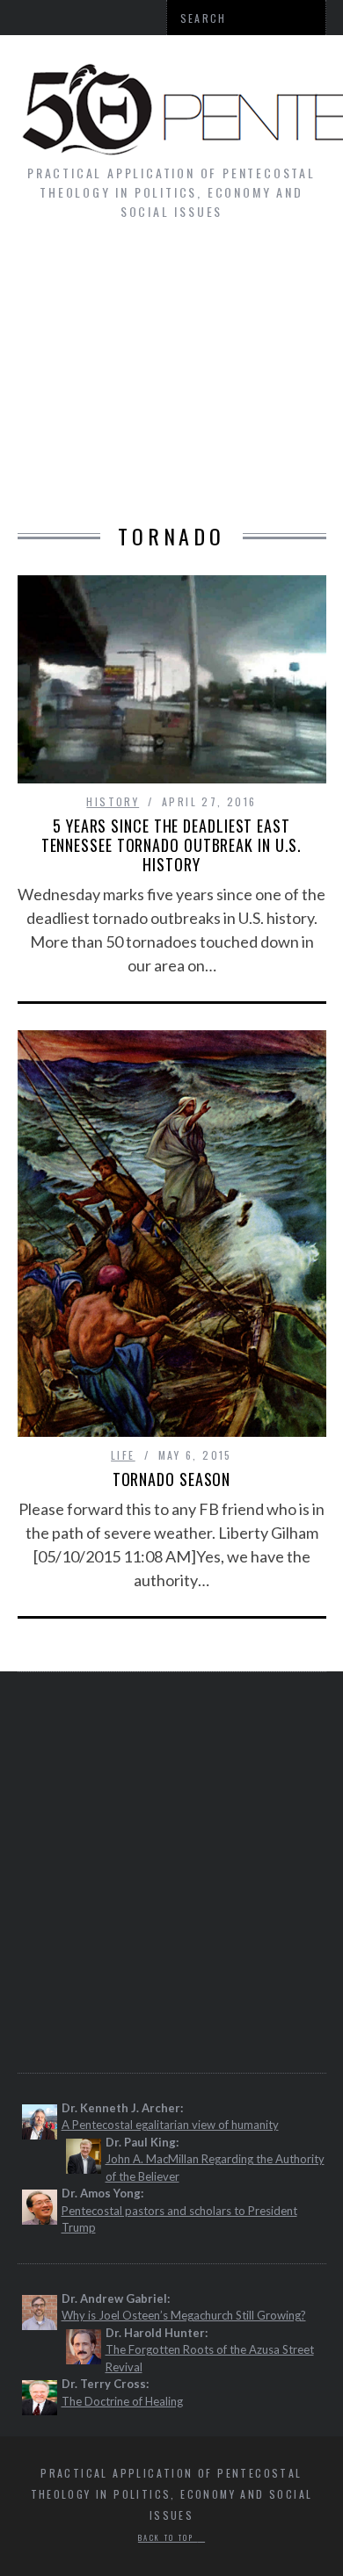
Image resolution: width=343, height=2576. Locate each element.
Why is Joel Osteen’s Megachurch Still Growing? (184, 2315)
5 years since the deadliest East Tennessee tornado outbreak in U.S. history (172, 845)
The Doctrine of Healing (122, 2401)
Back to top (168, 2537)
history (113, 801)
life (123, 1455)
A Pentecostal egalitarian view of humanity (170, 2125)
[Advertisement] (171, 381)
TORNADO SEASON (172, 1479)
